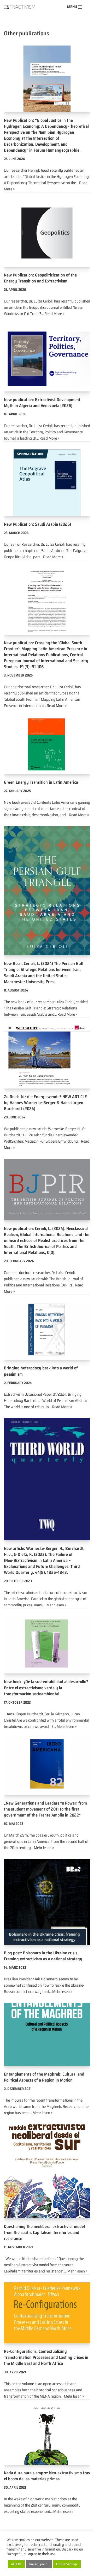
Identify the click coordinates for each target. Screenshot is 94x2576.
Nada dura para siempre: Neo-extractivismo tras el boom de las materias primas (47, 2476)
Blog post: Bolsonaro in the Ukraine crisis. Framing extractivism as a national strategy (43, 1956)
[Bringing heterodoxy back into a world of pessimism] (47, 1331)
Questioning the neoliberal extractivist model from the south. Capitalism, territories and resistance (44, 2232)
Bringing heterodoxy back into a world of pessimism (41, 1371)
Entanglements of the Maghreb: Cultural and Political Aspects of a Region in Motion (44, 2077)
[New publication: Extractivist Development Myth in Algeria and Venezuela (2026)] (47, 358)
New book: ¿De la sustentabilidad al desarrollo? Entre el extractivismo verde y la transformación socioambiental (46, 1688)
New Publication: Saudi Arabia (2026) (37, 524)
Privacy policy (39, 2564)
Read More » (54, 314)
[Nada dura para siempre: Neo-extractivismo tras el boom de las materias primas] (47, 2436)
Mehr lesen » (56, 1605)
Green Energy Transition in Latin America (41, 782)
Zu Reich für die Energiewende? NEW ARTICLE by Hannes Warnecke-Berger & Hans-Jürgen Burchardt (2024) (45, 1103)
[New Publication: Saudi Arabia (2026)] (47, 483)
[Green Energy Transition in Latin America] (47, 745)
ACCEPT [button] (16, 2564)
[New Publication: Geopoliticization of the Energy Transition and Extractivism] (47, 234)
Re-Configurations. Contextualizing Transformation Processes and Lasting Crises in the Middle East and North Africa (46, 2357)
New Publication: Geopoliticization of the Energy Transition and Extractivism (40, 278)
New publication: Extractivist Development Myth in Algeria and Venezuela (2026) (42, 402)
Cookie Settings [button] (67, 2564)
